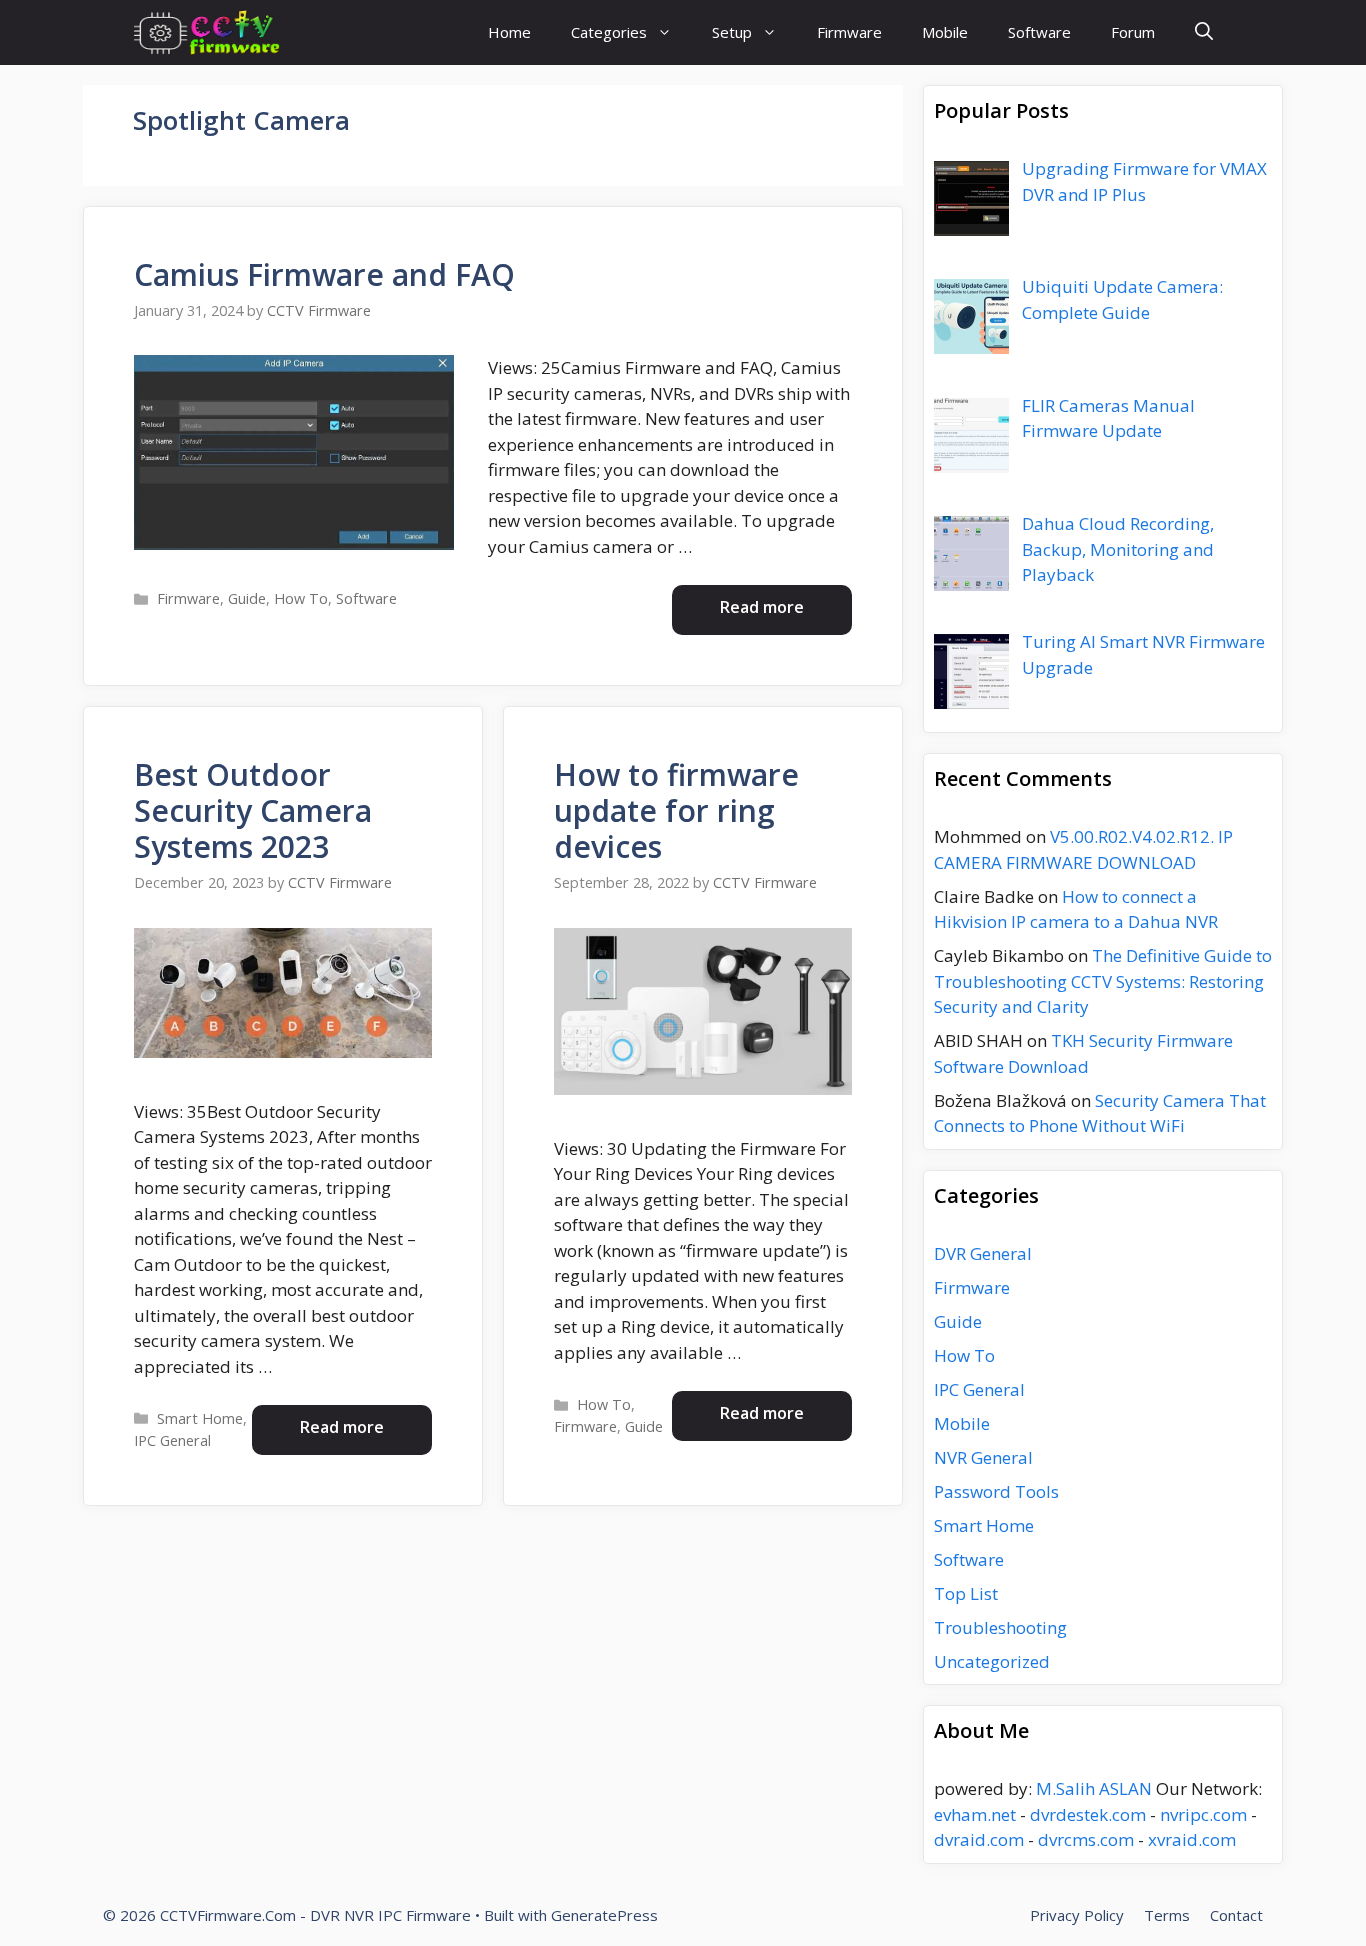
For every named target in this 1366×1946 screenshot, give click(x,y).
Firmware (849, 32)
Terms (1167, 1915)
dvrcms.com (1086, 1839)
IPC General (172, 1440)
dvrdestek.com (1088, 1814)
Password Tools (996, 1491)
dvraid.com (979, 1839)
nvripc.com (1203, 1814)
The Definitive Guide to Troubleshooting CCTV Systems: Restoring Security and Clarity (1103, 981)
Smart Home (200, 1418)
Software (1039, 32)
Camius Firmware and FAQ (324, 274)
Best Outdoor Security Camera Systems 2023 (253, 810)
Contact (1236, 1915)
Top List (966, 1593)
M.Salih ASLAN (1094, 1788)
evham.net (975, 1814)
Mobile (945, 32)
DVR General (983, 1253)
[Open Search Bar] (1204, 32)
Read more (762, 607)
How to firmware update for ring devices (676, 810)
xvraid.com (1192, 1839)
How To (301, 598)
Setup (732, 32)
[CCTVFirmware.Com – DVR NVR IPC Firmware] (206, 32)
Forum (1133, 32)
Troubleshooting (1000, 1627)
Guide (247, 598)
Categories (609, 32)
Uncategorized (992, 1661)
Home (509, 32)
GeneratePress (604, 1915)
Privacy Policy (1077, 1915)
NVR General (983, 1457)
